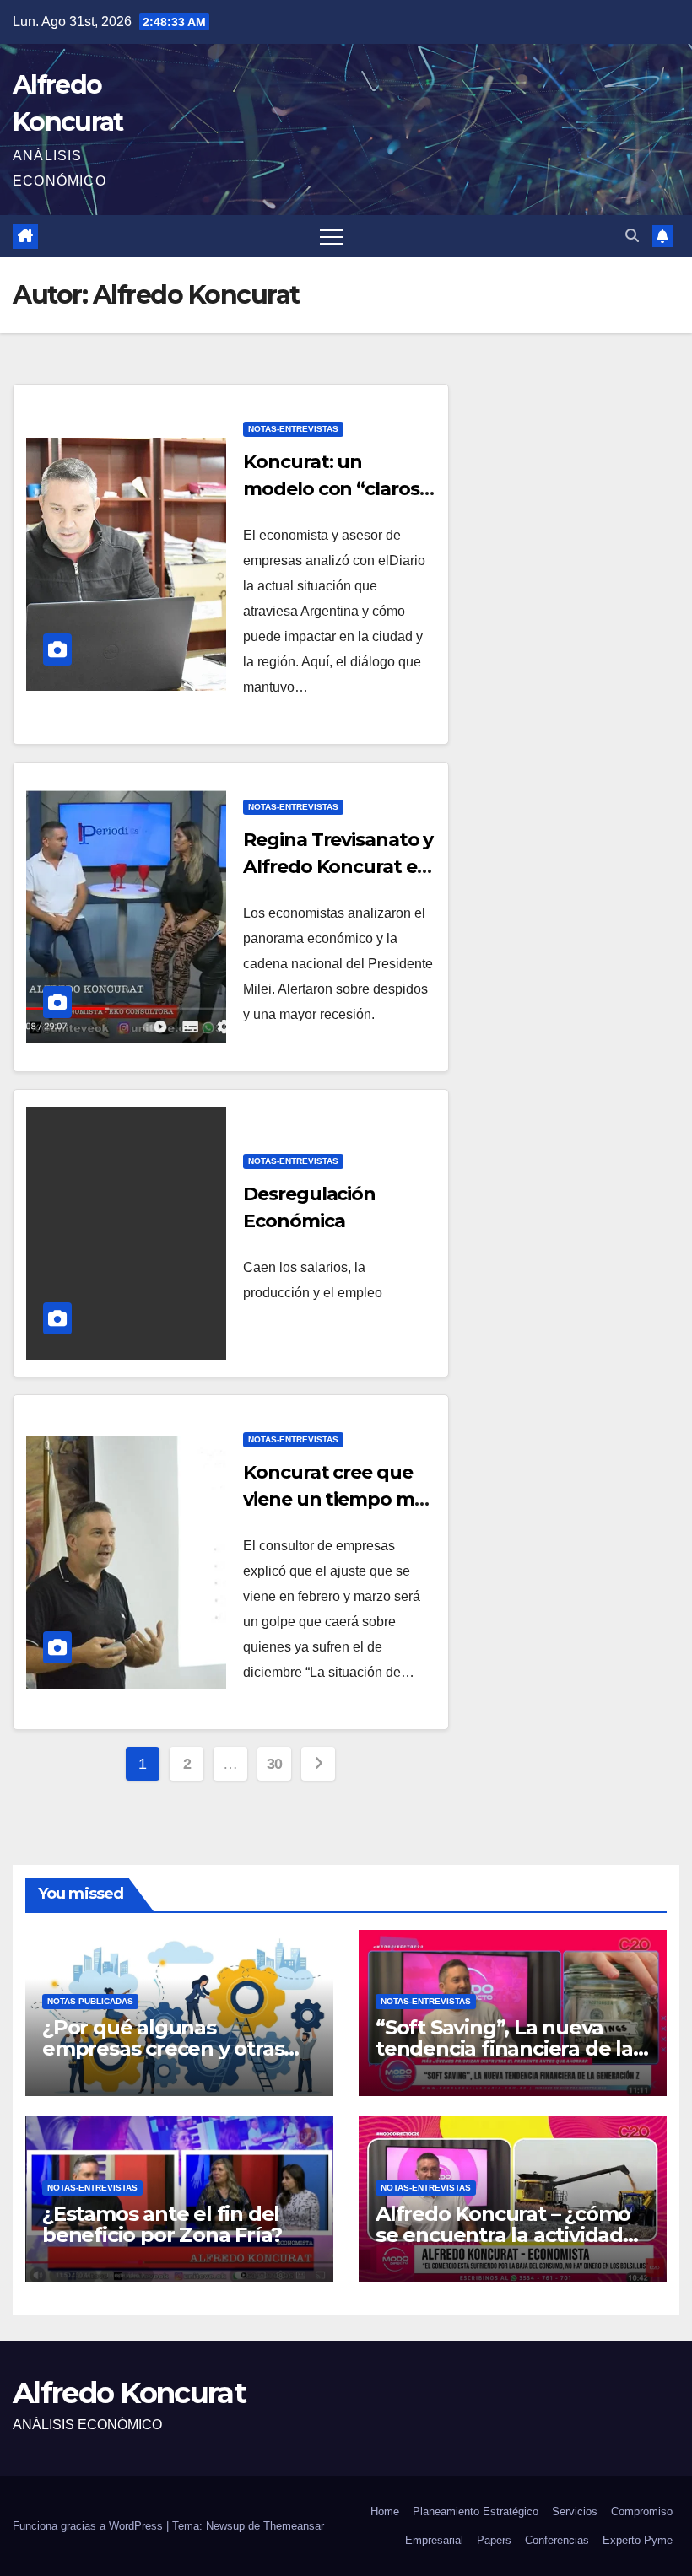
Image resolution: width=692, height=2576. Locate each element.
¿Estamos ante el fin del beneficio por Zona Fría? (162, 2224)
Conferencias (557, 2540)
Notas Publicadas (90, 2001)
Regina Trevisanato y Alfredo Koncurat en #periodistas (338, 867)
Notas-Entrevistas (293, 429)
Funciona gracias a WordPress (89, 2526)
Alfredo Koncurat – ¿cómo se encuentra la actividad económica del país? (503, 2235)
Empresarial (434, 2540)
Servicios (575, 2511)
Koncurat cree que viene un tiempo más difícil (338, 1499)
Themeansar (294, 2526)
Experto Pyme (638, 2540)
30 (275, 1764)
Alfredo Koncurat (129, 2393)
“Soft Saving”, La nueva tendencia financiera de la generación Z (504, 2048)
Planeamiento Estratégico (476, 2511)
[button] (632, 236)
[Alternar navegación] (332, 236)
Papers (494, 2540)
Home (385, 2511)
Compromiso (642, 2511)
